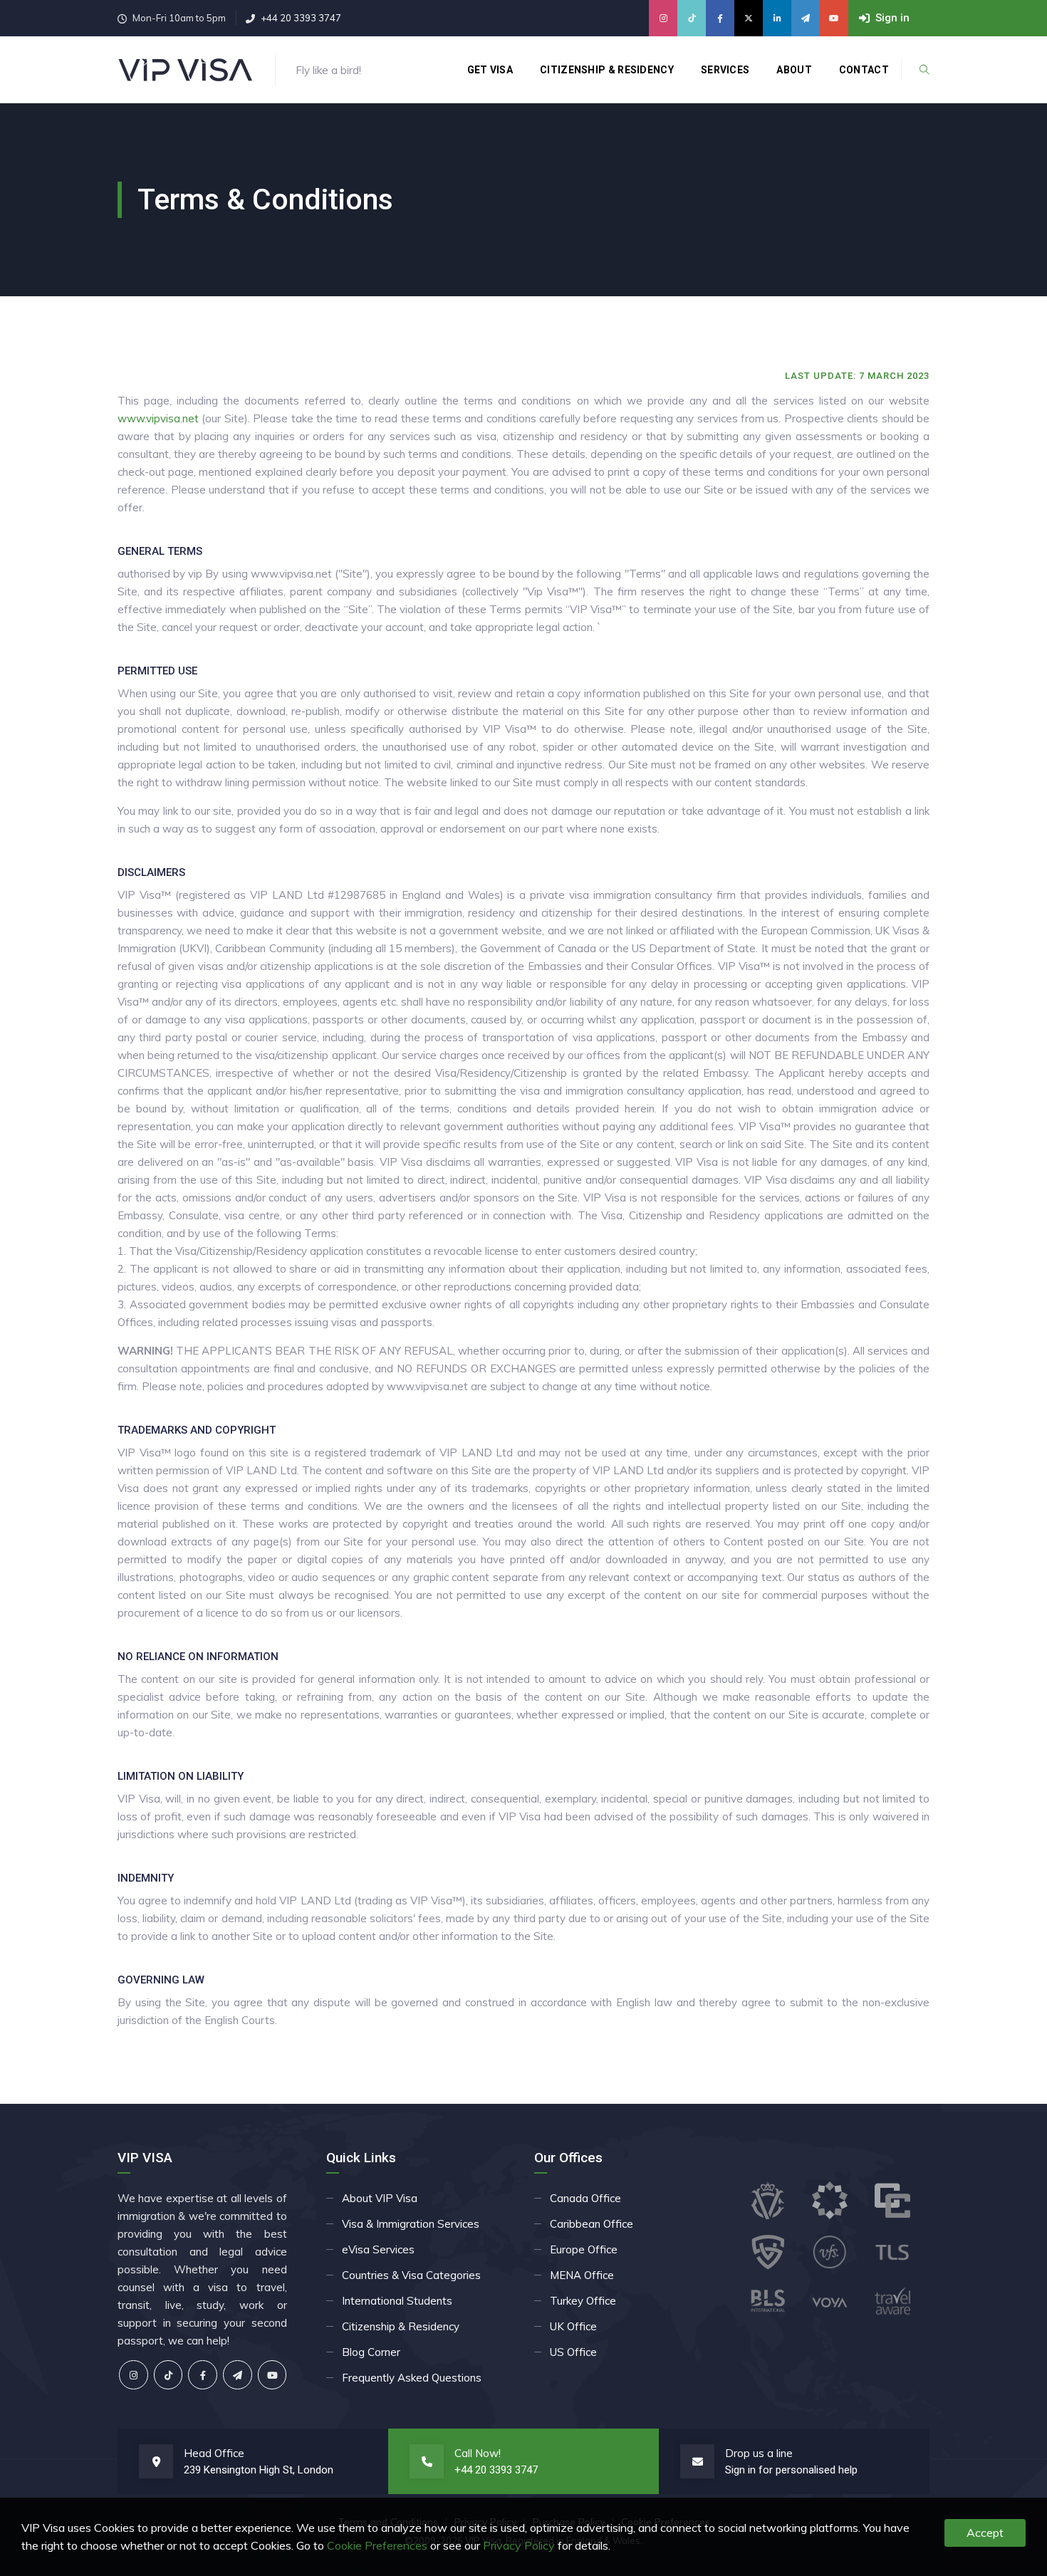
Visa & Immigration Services (411, 2224)
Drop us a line (759, 2453)
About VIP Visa (380, 2198)
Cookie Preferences (377, 2545)
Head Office (214, 2453)
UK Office (573, 2326)
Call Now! (478, 2453)
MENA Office (582, 2275)
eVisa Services (378, 2249)
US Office (573, 2352)
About (794, 70)
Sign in (740, 2470)
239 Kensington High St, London (259, 2470)
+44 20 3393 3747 (301, 18)
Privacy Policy (519, 2545)
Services (725, 70)
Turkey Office (583, 2301)
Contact (864, 70)
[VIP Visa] (186, 70)
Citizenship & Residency (607, 70)
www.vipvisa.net (158, 418)
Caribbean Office (592, 2224)
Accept (985, 2533)
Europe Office (584, 2249)
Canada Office (585, 2198)
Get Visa (490, 70)
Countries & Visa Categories (411, 2275)
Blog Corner (371, 2352)
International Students (397, 2301)
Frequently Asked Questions (412, 2378)
